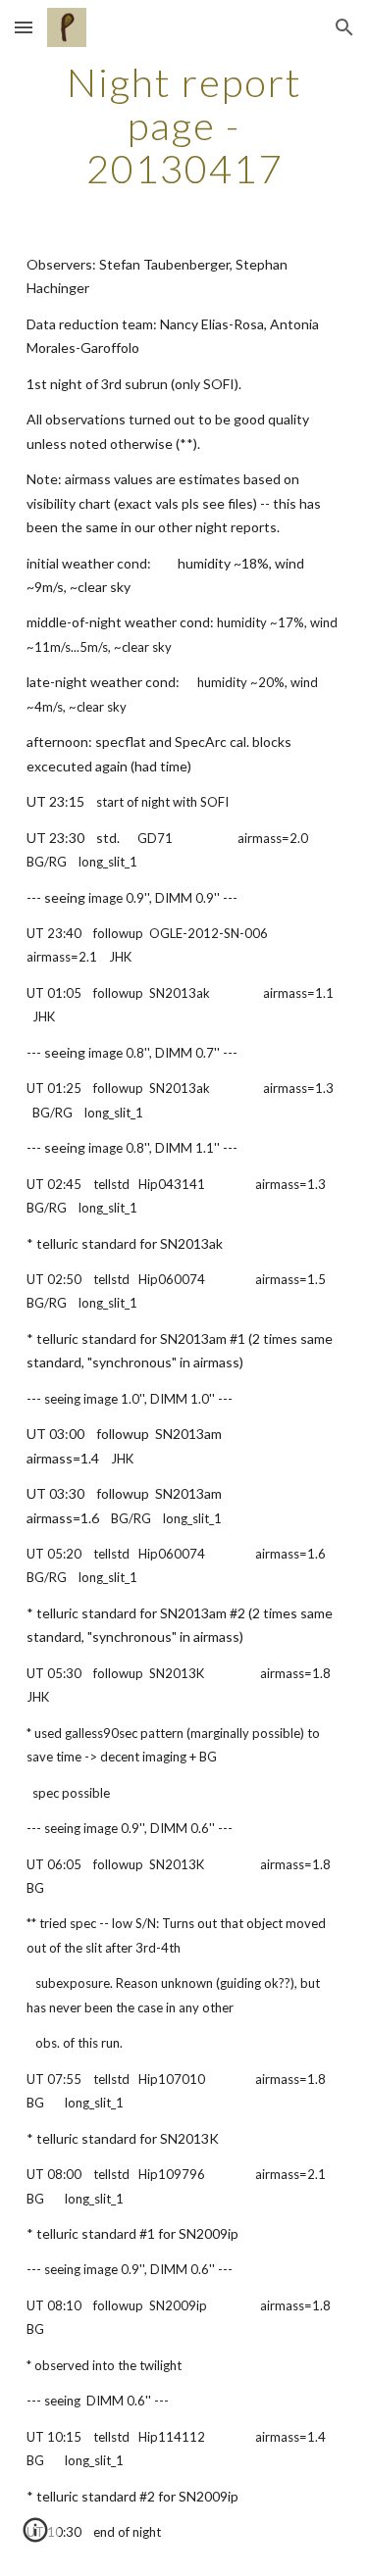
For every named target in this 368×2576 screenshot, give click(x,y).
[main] (184, 125)
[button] (24, 27)
